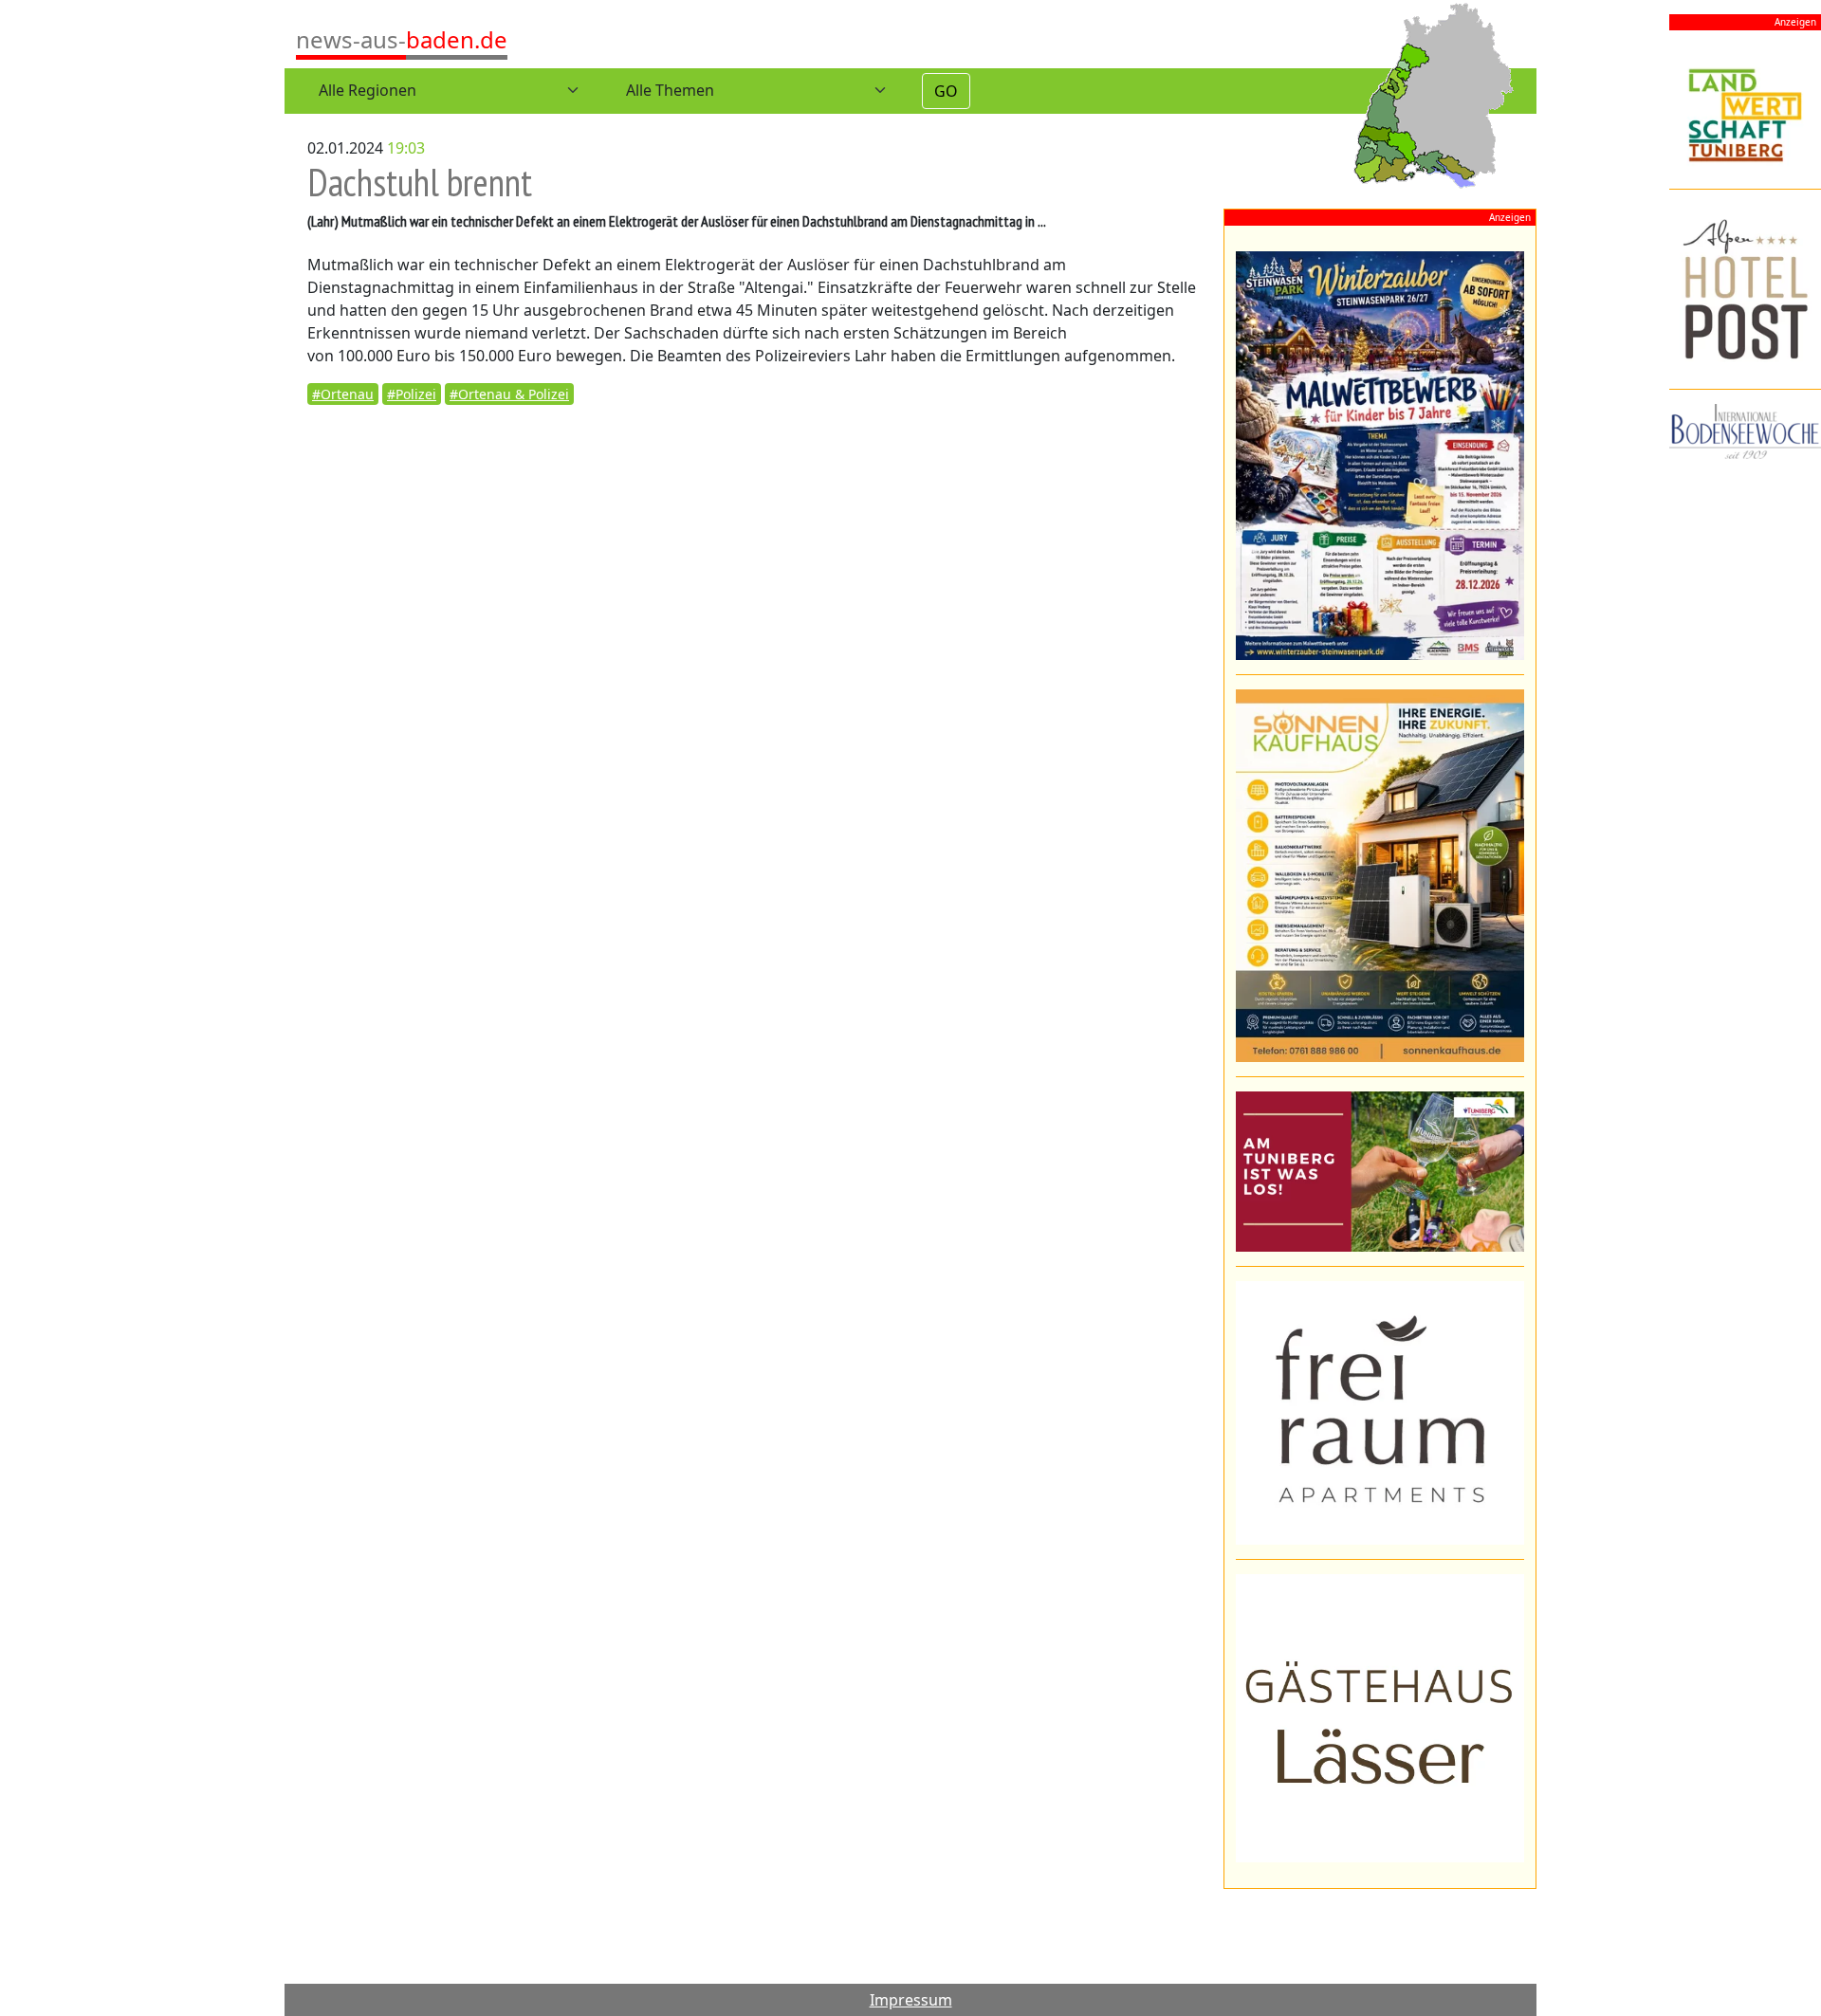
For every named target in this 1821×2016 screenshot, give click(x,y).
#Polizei (412, 394)
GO (946, 91)
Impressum (911, 2000)
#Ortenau (343, 394)
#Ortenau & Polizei (509, 394)
